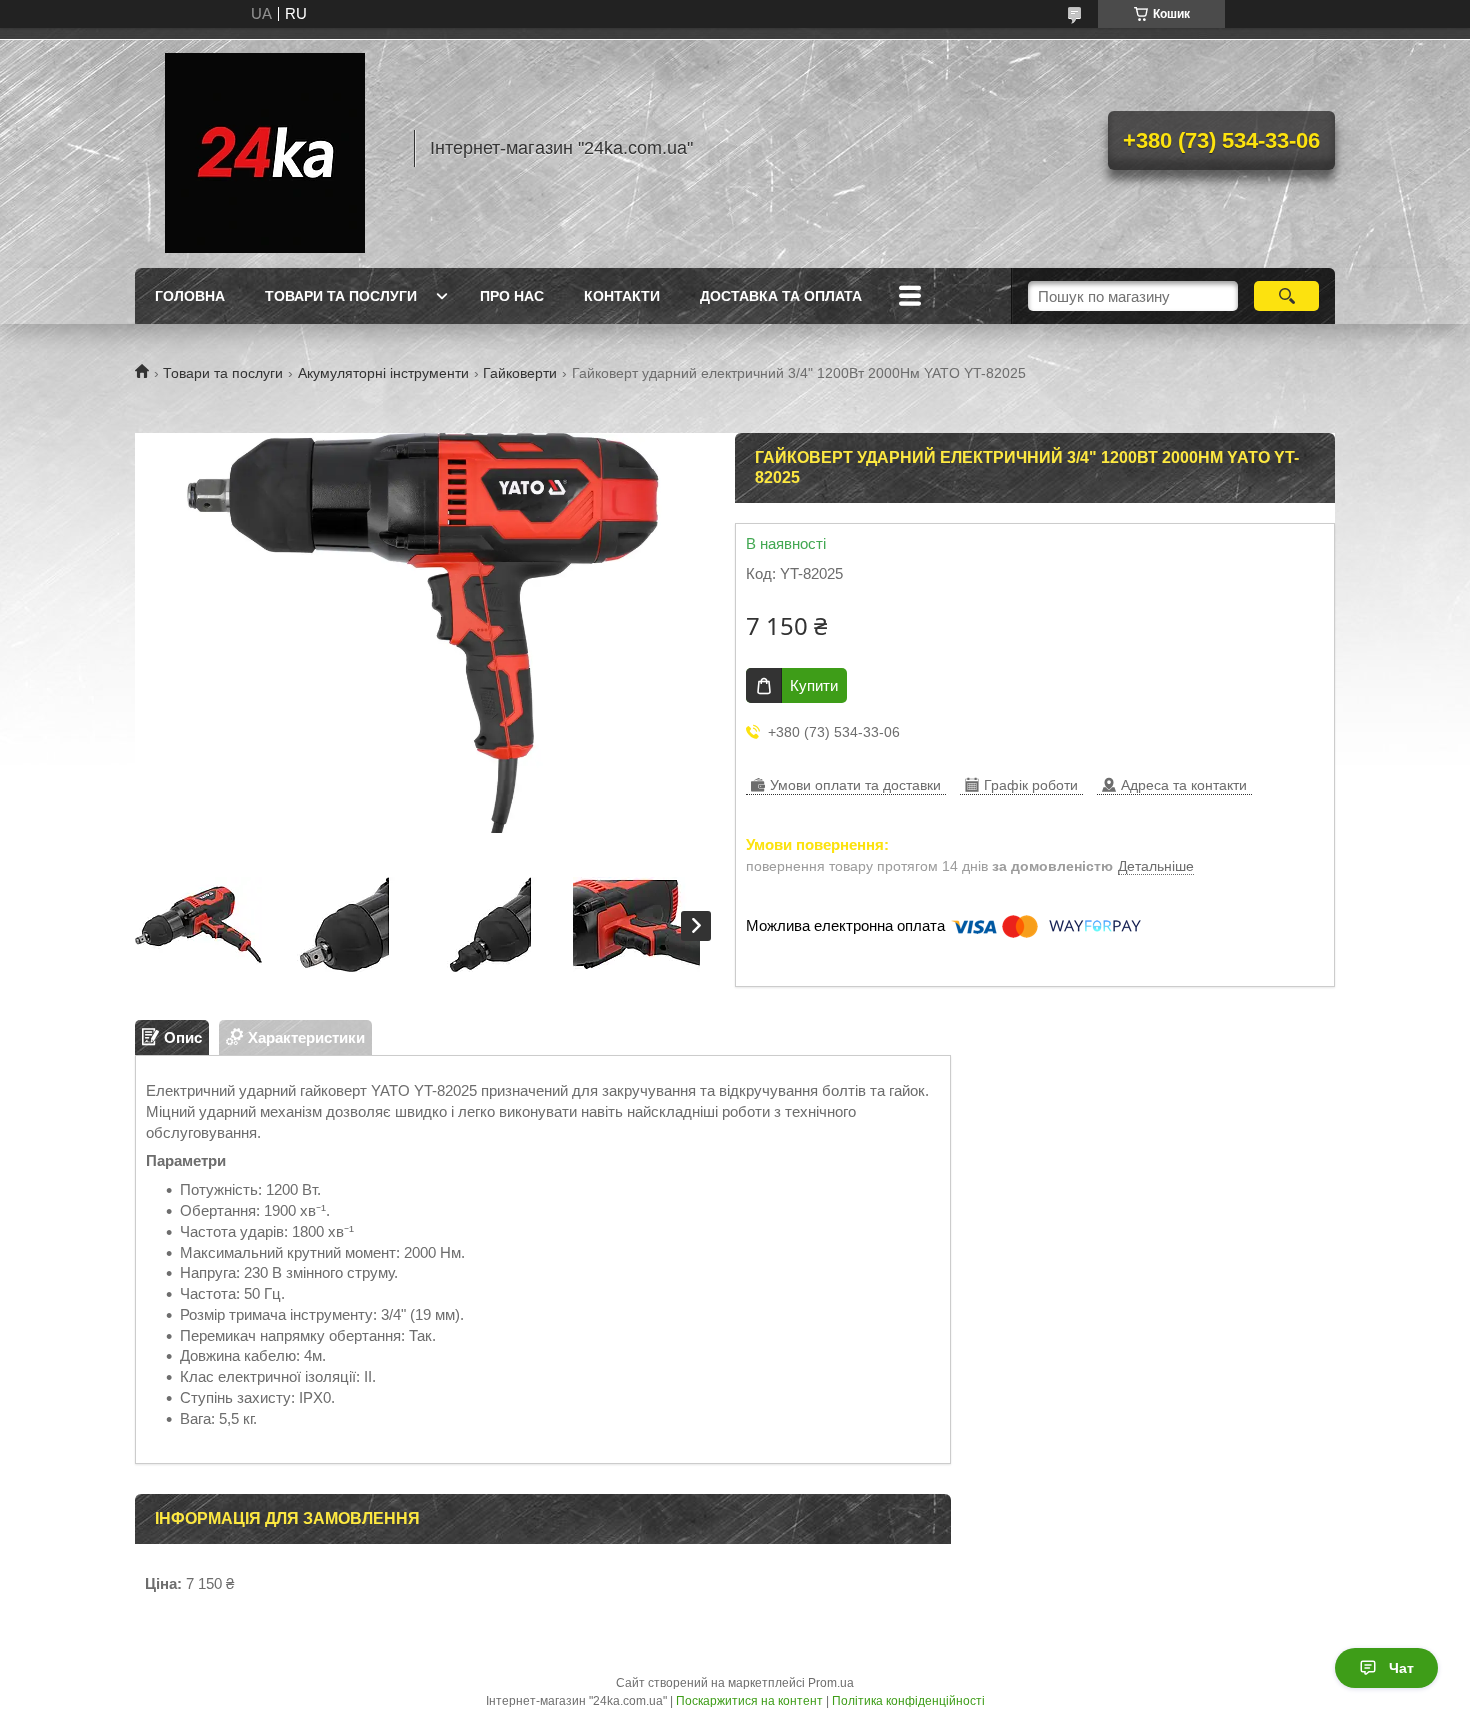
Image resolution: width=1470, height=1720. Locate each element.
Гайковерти (520, 373)
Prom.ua (831, 1683)
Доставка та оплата (781, 296)
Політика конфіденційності (908, 1701)
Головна (190, 296)
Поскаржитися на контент (749, 1701)
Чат (1401, 1668)
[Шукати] (1286, 296)
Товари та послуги (341, 296)
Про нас (512, 296)
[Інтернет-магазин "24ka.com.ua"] (265, 148)
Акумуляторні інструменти (383, 373)
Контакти (622, 296)
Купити (814, 685)
